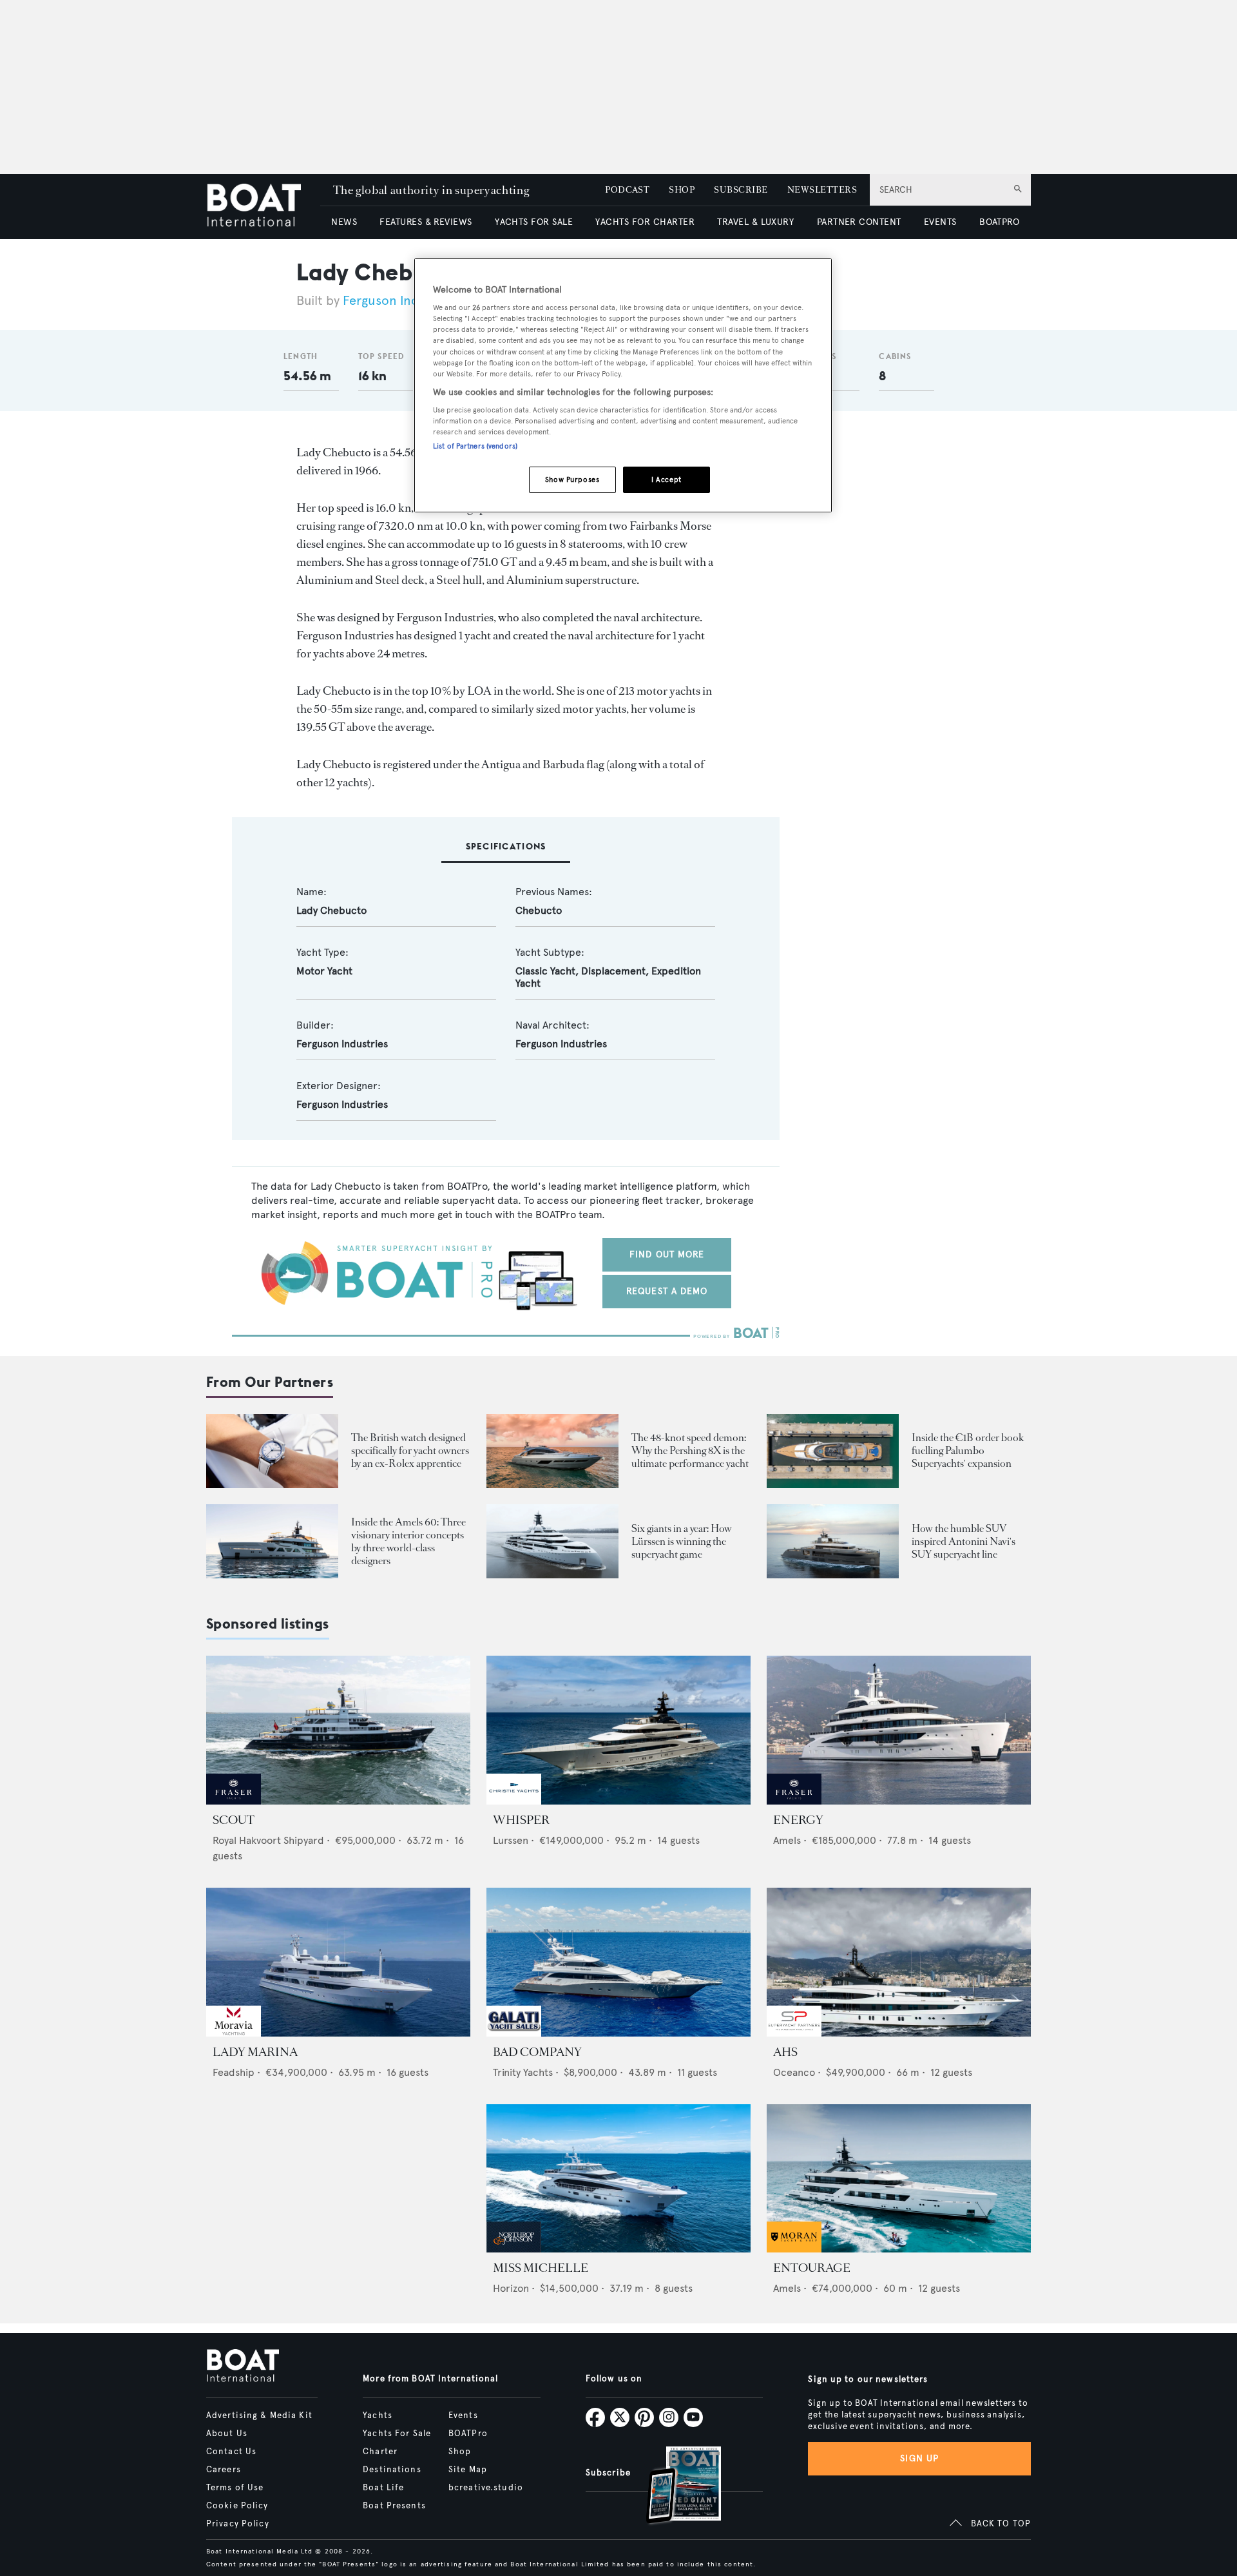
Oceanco (794, 2072)
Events (463, 2416)
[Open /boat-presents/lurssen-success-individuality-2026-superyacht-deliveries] (552, 1541)
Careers (224, 2470)
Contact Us (231, 2452)
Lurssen (511, 1840)
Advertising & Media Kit (259, 2416)
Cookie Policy (237, 2506)
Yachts (378, 2416)
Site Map (468, 2470)
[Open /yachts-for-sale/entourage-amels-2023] (899, 2179)
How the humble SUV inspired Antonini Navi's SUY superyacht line (964, 1541)
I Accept (666, 479)
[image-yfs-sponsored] (234, 1801)
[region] (623, 386)
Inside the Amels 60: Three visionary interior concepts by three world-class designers (408, 1541)
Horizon (511, 2288)
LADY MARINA (255, 2052)
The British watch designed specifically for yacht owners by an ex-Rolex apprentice (410, 1450)
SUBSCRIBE (741, 190)
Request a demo (667, 1291)
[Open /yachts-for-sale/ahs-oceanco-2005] (899, 1962)
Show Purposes (572, 479)
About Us (227, 2434)
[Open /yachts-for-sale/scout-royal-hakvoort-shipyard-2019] (338, 1730)
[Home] (263, 207)
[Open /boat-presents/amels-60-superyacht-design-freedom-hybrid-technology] (272, 1541)
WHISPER (521, 1820)
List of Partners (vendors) (475, 446)
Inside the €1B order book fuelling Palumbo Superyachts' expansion (968, 1450)
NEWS (344, 222)
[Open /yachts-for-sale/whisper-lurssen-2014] (618, 1730)
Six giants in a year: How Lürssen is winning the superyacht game (682, 1541)
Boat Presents (394, 2506)
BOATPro (468, 2434)
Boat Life (383, 2488)
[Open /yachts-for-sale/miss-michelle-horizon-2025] (618, 2179)
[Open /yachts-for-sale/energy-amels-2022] (899, 1730)
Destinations (392, 2470)
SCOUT (234, 1820)
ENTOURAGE (812, 2268)
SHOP (682, 190)
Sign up (919, 2458)
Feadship (234, 2072)
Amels (787, 1840)
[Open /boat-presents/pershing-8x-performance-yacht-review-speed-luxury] (552, 1451)
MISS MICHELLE (541, 2268)
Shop (460, 2452)
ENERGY (798, 1820)
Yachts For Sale (397, 2434)
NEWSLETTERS (822, 190)
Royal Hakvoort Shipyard (268, 1840)
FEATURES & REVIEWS (426, 222)
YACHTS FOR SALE (534, 222)
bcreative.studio (486, 2488)
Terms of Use (235, 2488)
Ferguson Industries (401, 301)
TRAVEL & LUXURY (755, 222)
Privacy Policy (238, 2524)
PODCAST (627, 190)
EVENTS (940, 222)
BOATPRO (999, 222)
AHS (785, 2052)
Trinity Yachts (523, 2072)
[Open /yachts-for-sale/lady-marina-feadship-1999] (338, 1962)
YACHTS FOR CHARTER (645, 222)
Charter (380, 2452)
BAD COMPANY (537, 2052)
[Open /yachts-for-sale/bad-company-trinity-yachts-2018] (618, 1962)
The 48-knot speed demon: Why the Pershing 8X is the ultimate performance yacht (690, 1450)
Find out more (667, 1254)
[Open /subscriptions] (673, 2487)
